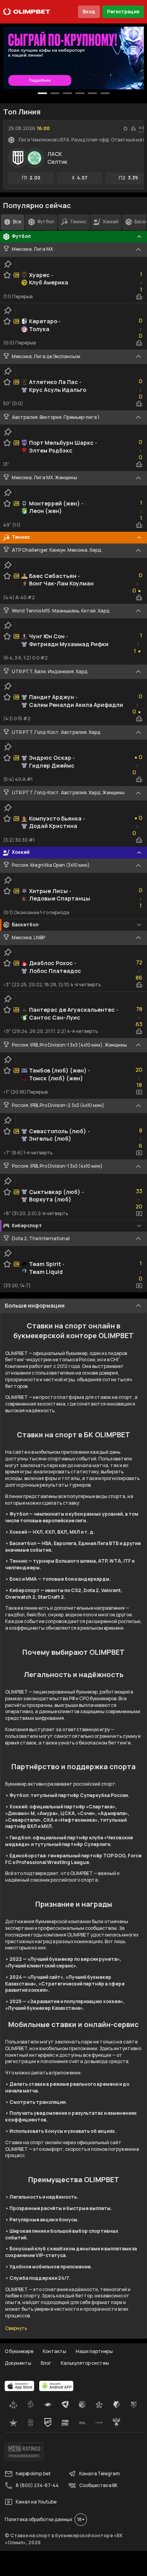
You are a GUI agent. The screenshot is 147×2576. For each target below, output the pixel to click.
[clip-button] (8, 264)
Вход (89, 12)
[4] (93, 93)
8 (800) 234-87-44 (37, 2485)
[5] (105, 93)
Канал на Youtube (36, 2502)
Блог (46, 2363)
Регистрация (123, 12)
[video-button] (139, 1092)
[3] (80, 93)
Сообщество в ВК (98, 2485)
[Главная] (27, 12)
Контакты (54, 2351)
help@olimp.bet (33, 2474)
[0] (42, 93)
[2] (67, 93)
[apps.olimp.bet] (20, 2386)
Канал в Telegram (100, 2474)
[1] (55, 93)
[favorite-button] (125, 129)
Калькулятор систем (85, 2363)
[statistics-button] (133, 129)
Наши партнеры (94, 2351)
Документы (18, 2363)
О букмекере (19, 2351)
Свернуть (16, 2328)
